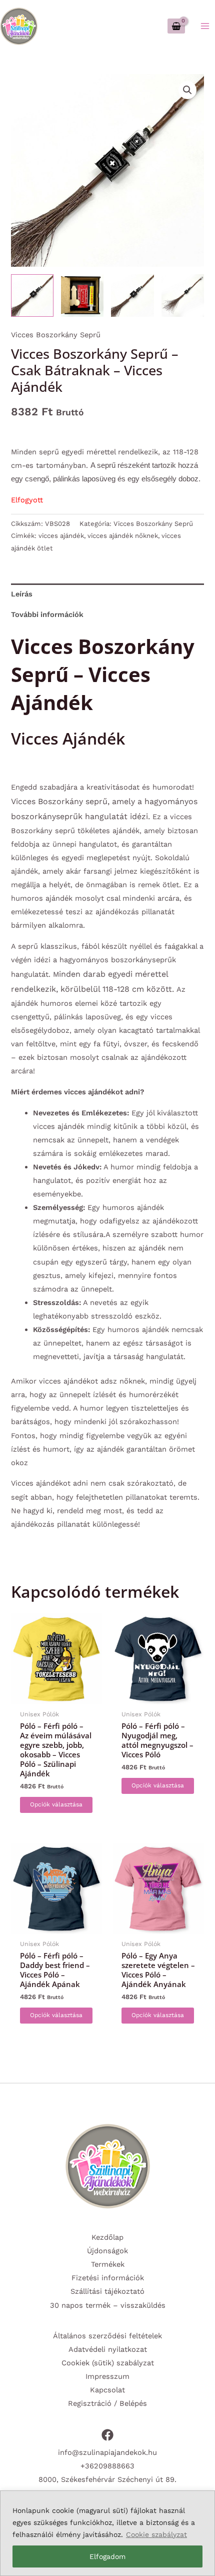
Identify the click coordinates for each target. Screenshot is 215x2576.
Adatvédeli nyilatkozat (108, 2349)
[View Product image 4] (183, 295)
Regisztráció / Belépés (107, 2403)
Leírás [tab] (22, 594)
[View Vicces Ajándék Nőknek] (82, 295)
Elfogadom (107, 2556)
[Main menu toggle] (205, 26)
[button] (187, 90)
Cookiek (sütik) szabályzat (108, 2363)
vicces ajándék (61, 536)
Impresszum (107, 2376)
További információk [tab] (47, 614)
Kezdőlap (107, 2237)
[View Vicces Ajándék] (32, 295)
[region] (107, 2533)
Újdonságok (107, 2251)
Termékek (108, 2264)
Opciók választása (56, 1804)
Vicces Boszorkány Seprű (56, 335)
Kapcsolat (107, 2390)
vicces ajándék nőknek (123, 536)
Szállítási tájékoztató (107, 2291)
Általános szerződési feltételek (107, 2336)
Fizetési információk (108, 2278)
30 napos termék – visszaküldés (108, 2305)
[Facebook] (107, 2435)
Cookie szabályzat (156, 2534)
